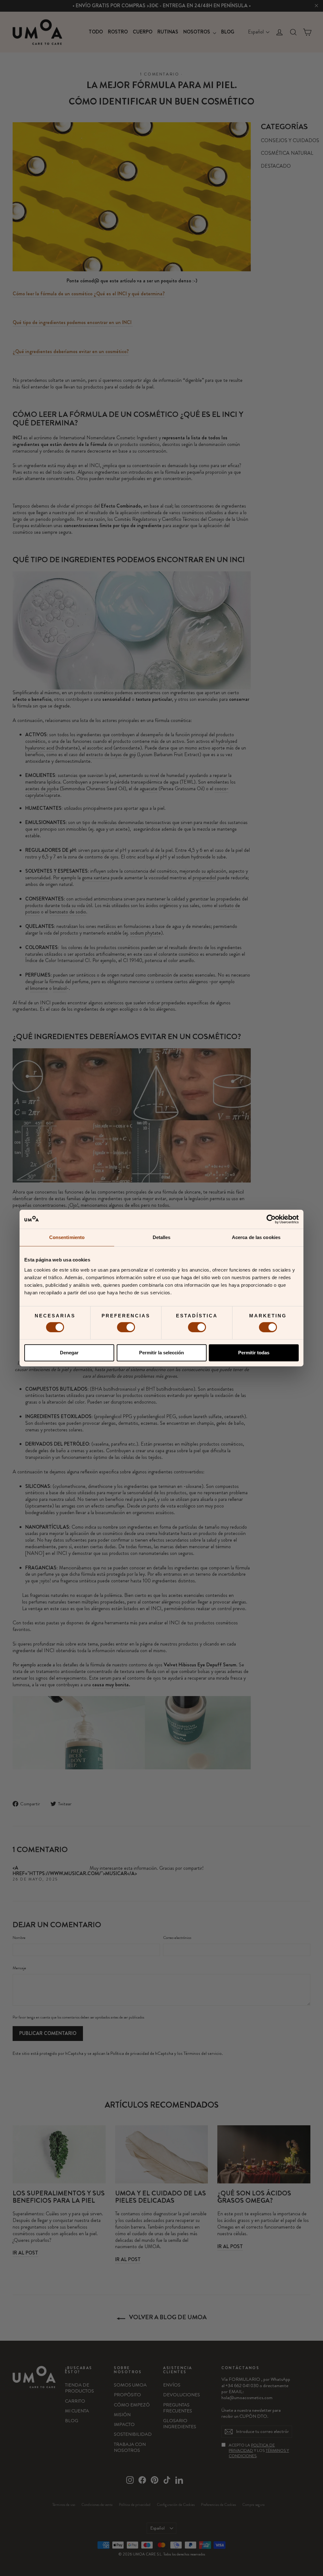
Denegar (69, 1353)
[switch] (126, 1327)
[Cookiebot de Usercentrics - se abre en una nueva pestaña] (271, 1219)
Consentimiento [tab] (67, 1237)
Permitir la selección (161, 1353)
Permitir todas (254, 1353)
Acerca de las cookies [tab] (256, 1237)
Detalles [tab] (162, 1237)
